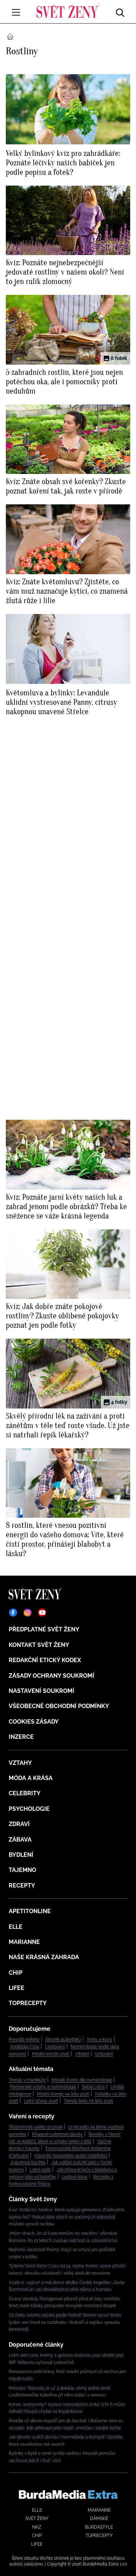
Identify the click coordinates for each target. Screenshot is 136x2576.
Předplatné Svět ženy (44, 1629)
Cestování (55, 2047)
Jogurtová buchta (28, 2162)
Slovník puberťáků (63, 2039)
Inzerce (21, 1737)
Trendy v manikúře (27, 2080)
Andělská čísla (25, 2047)
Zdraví (19, 1824)
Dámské (99, 2518)
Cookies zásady (34, 1722)
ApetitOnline (30, 1911)
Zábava (20, 1840)
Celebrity (25, 1793)
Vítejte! (82, 2054)
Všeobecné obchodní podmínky (59, 1706)
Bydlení (21, 1855)
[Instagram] (28, 1613)
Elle (16, 1927)
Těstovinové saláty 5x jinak (36, 2127)
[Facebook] (13, 1613)
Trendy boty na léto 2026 (88, 2101)
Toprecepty (28, 2003)
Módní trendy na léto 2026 (63, 2094)
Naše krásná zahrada (44, 1957)
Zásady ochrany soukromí (51, 1676)
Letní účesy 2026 (41, 2101)
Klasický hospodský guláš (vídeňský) (71, 2156)
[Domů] (68, 11)
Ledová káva (75, 2177)
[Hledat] (120, 11)
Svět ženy (37, 2518)
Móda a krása (31, 1778)
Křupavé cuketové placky (57, 2134)
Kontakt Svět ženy (39, 1645)
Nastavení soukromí (42, 1691)
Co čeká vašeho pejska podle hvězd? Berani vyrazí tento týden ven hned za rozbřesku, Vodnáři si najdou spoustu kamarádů (65, 2322)
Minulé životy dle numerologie (82, 2080)
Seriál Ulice (93, 2087)
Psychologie (29, 1809)
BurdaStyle (99, 2527)
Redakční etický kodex (45, 1660)
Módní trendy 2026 (51, 2054)
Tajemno (22, 1870)
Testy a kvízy (100, 2039)
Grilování (104, 2054)
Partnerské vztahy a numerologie (43, 2087)
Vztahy (20, 1763)
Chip (16, 1973)
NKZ (37, 2527)
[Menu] (16, 12)
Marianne (24, 1942)
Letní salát (40, 2170)
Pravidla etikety (24, 2039)
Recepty (22, 1886)
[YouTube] (42, 1613)
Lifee (17, 1988)
